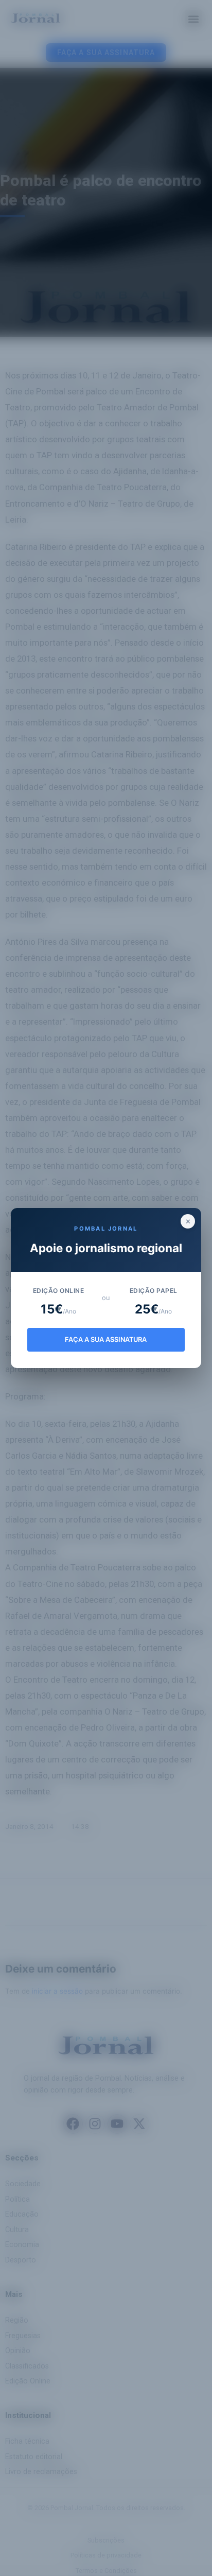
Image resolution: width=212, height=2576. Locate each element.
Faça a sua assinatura (106, 1339)
